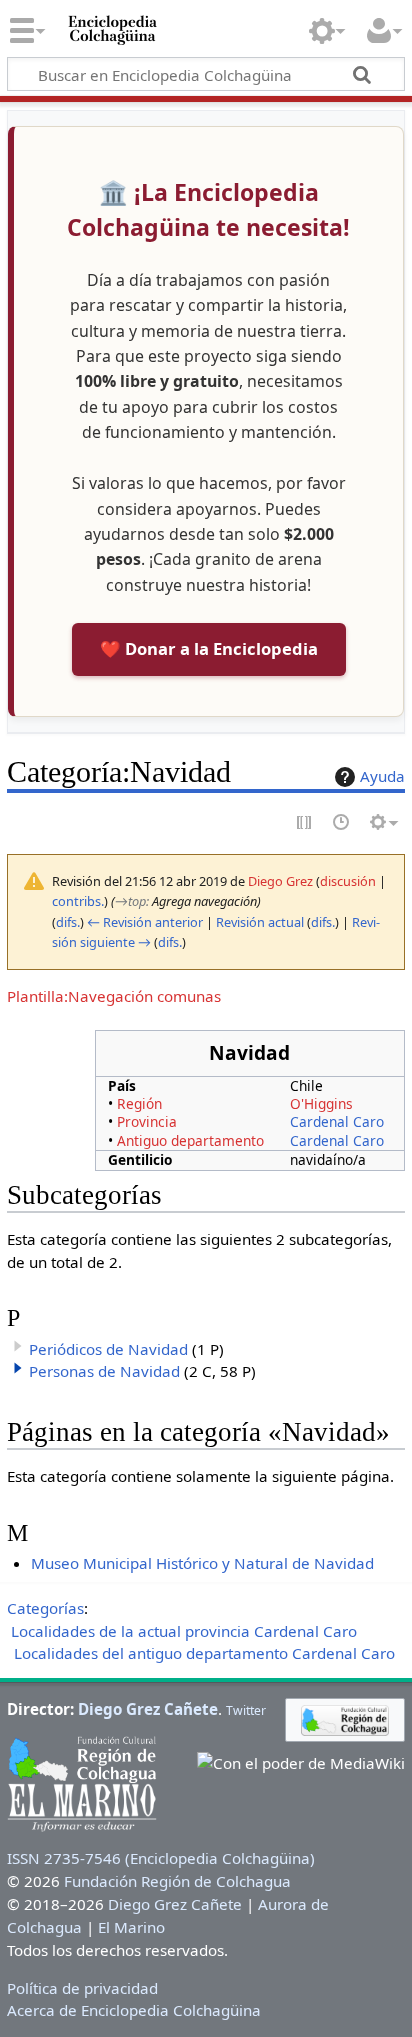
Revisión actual (260, 922)
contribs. (78, 901)
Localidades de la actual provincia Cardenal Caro (184, 1631)
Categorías (45, 1608)
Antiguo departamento (190, 1140)
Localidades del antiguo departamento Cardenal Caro (204, 1653)
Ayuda (382, 776)
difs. (68, 922)
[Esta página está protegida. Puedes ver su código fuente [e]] (305, 823)
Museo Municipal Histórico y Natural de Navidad (202, 1563)
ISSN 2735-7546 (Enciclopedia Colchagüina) (161, 1858)
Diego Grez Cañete (148, 1709)
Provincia (147, 1121)
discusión (348, 881)
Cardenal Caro (337, 1121)
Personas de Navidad (104, 1371)
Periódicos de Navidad (108, 1349)
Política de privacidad (82, 1988)
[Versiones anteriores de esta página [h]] (342, 823)
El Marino (131, 1927)
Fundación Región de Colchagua (177, 1881)
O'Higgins (321, 1103)
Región (139, 1103)
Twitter (246, 1710)
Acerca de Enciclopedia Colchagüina (134, 2010)
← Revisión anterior (145, 922)
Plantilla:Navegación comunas (114, 996)
